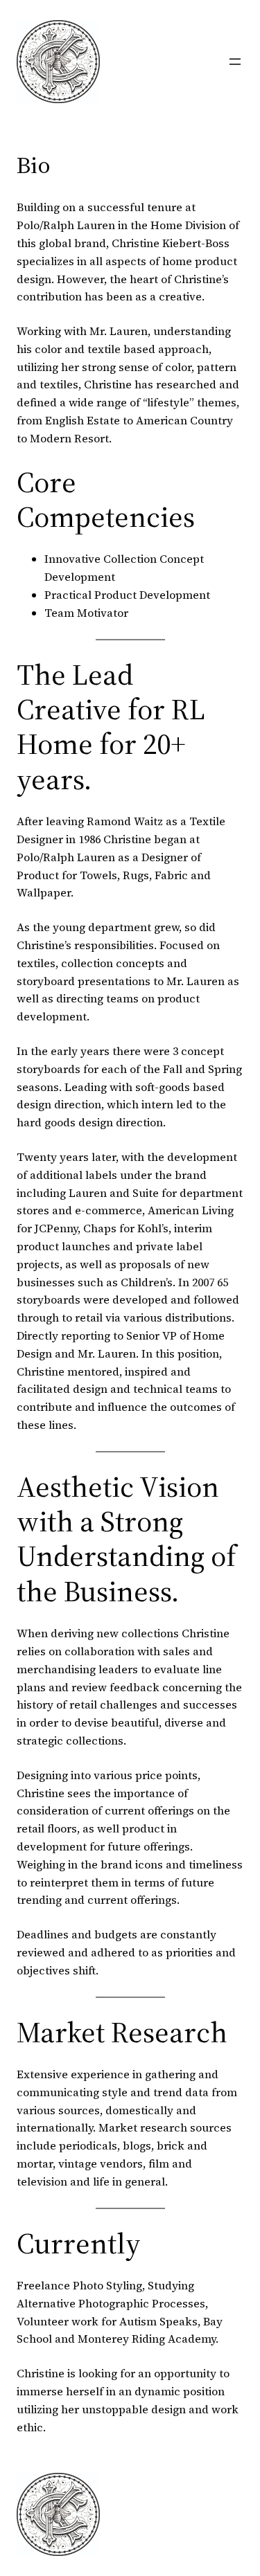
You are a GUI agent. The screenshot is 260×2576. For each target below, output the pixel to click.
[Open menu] (235, 62)
